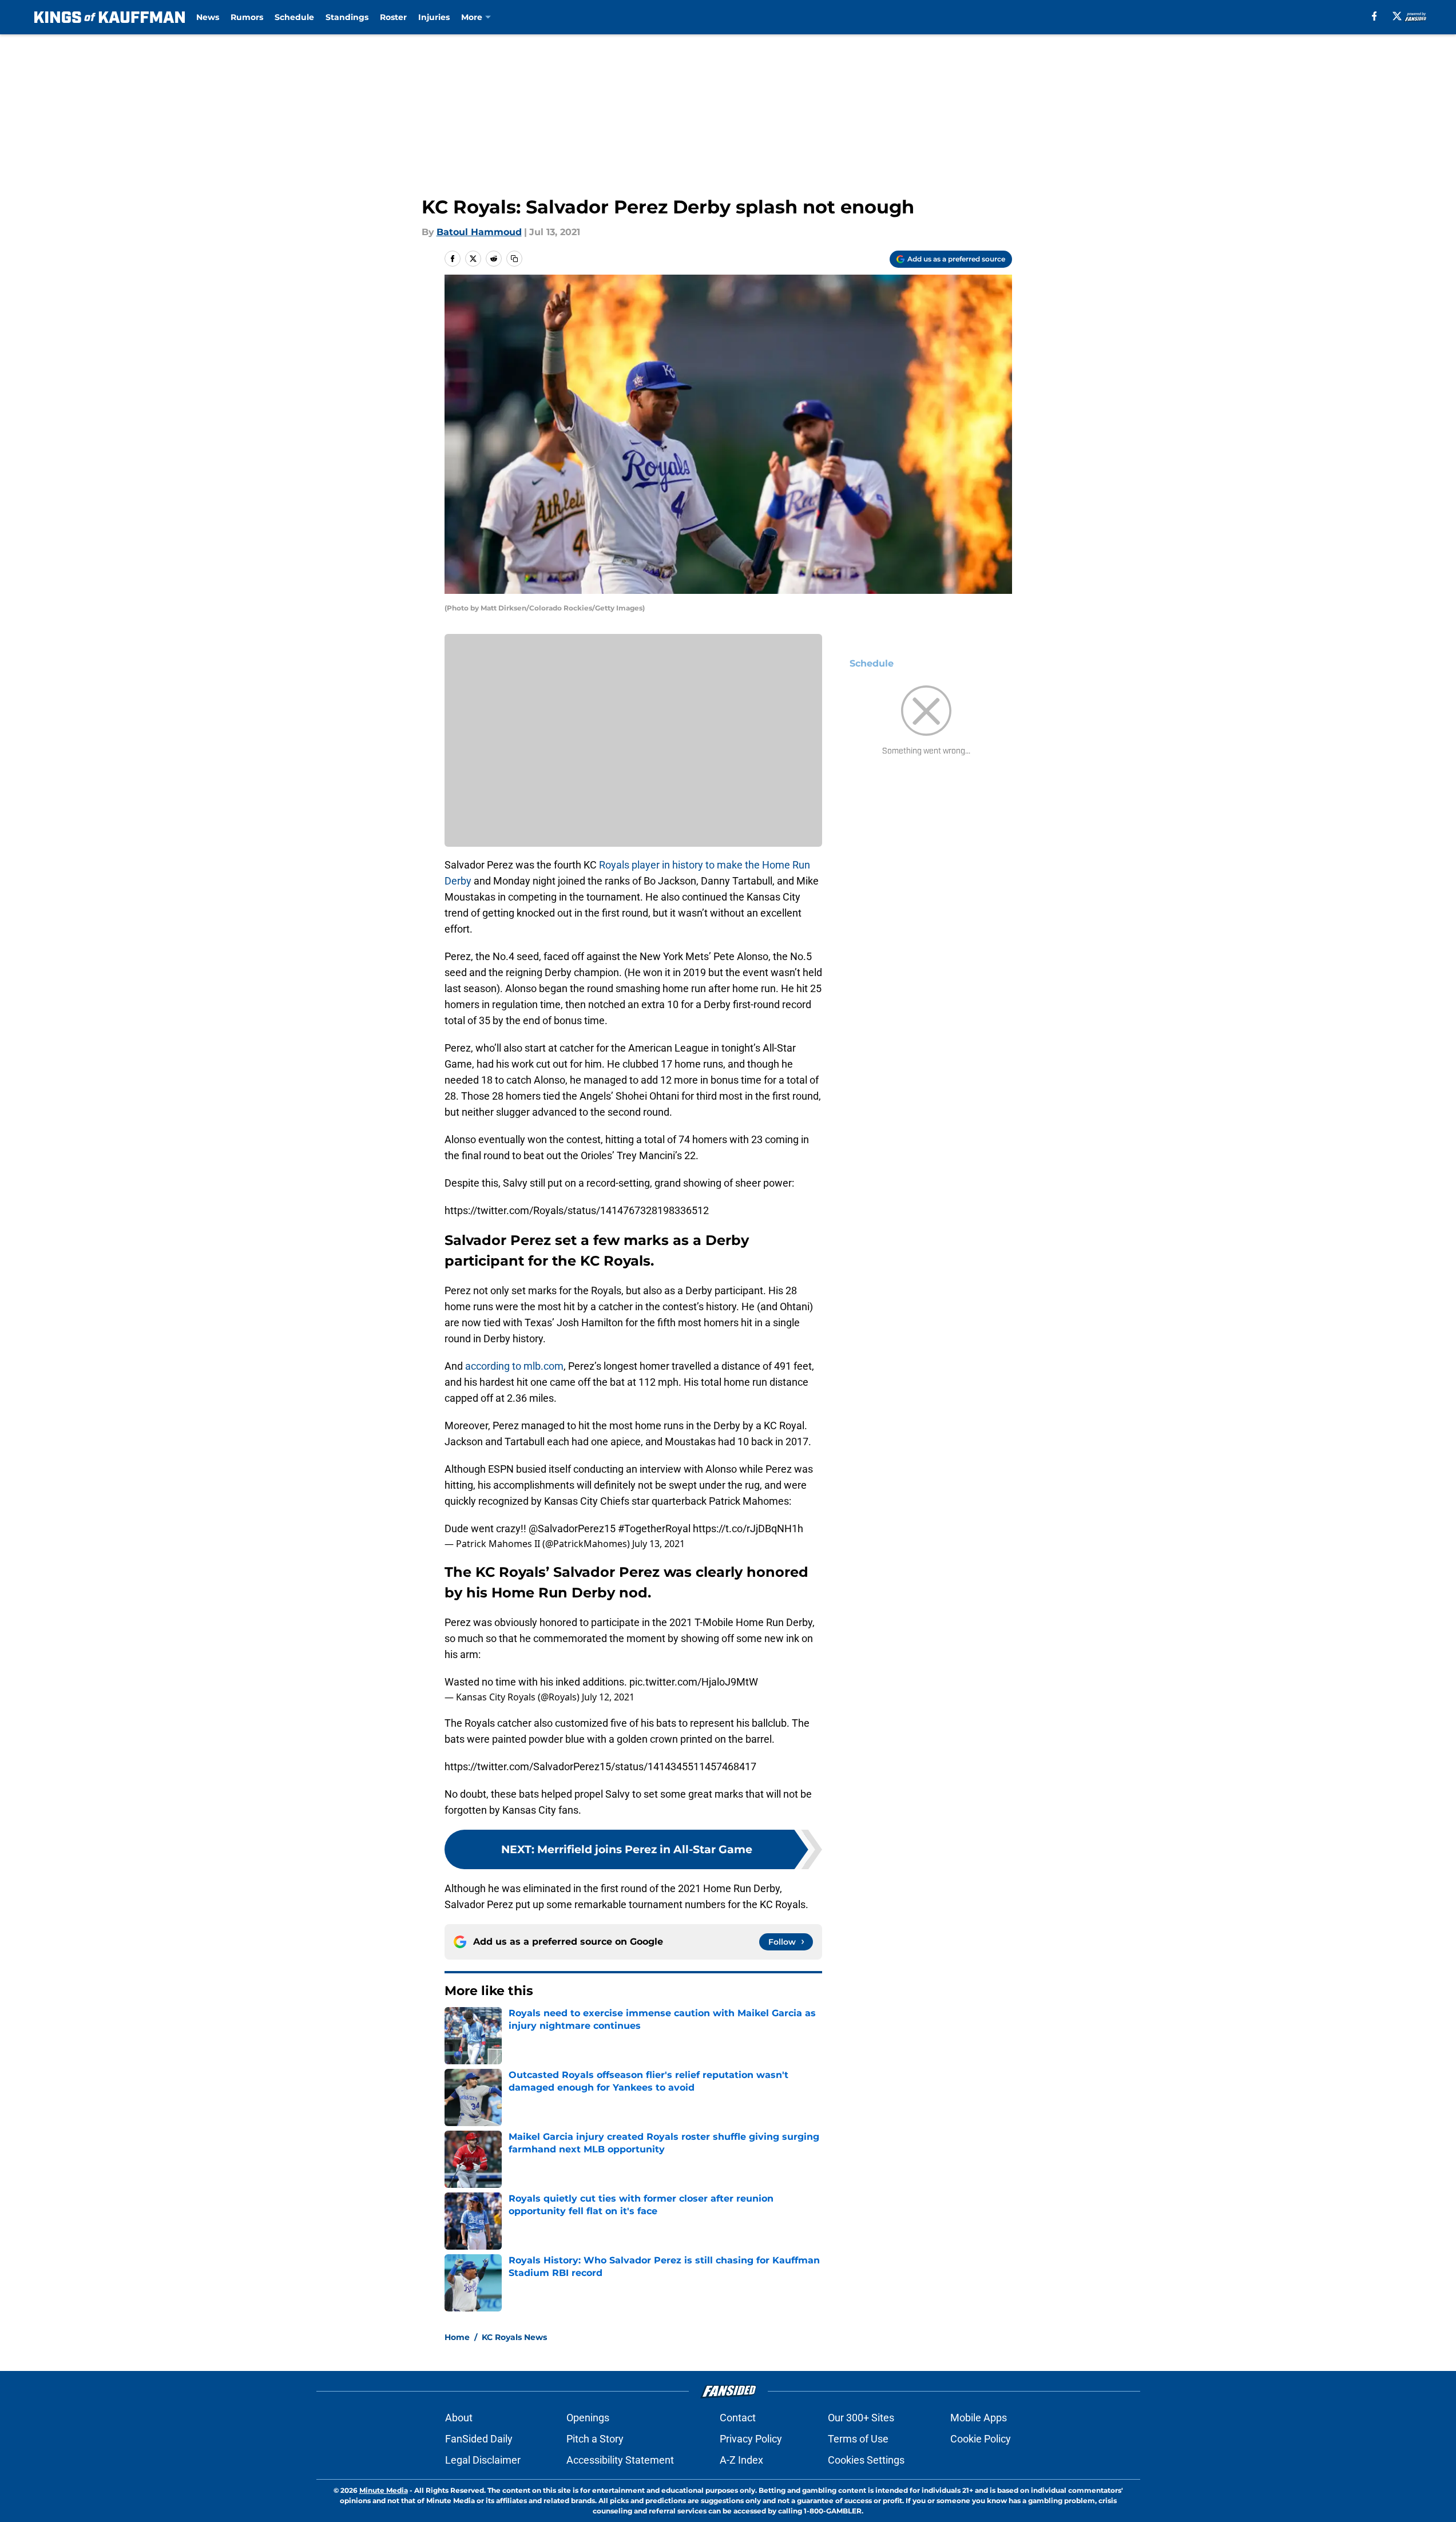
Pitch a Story (595, 2439)
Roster (393, 17)
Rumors (247, 17)
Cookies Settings (866, 2460)
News (208, 17)
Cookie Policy (981, 2439)
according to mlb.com (514, 1366)
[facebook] (1374, 16)
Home (457, 2337)
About (459, 2418)
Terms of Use (858, 2439)
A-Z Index (741, 2460)
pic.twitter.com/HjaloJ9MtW (694, 1682)
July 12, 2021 (608, 1697)
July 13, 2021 (658, 1544)
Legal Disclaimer (483, 2460)
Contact (738, 2418)
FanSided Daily (479, 2439)
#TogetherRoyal (654, 1528)
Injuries (434, 17)
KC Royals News (514, 2337)
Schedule (294, 17)
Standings (347, 17)
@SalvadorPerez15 (572, 1528)
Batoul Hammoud (479, 232)
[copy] (514, 259)
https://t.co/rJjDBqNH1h (748, 1528)
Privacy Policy (751, 2439)
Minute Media (384, 2490)
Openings (588, 2418)
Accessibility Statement (620, 2460)
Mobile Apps (979, 2418)
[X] (1397, 16)
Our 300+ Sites (861, 2418)
